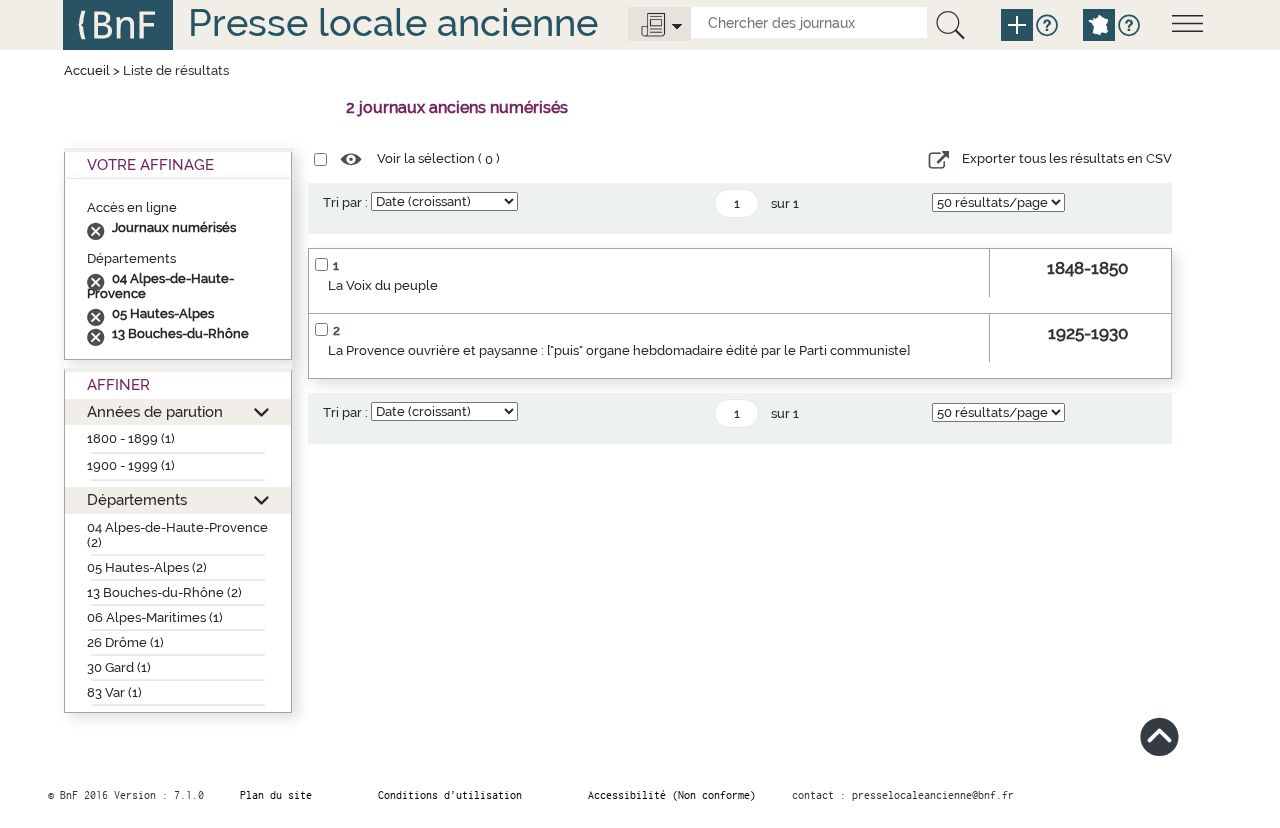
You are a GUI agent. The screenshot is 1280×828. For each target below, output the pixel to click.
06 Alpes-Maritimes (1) (155, 617)
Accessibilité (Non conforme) (672, 795)
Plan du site (276, 795)
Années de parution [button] (155, 411)
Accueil (87, 70)
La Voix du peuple (383, 285)
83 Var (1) (114, 692)
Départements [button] (137, 499)
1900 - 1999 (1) (131, 465)
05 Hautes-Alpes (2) (147, 567)
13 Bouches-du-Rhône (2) (164, 592)
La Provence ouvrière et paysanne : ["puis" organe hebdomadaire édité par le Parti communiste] (619, 350)
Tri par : (345, 202)
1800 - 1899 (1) (131, 438)
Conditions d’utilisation (450, 795)
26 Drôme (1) (125, 642)
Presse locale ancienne (393, 22)
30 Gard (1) (119, 667)
